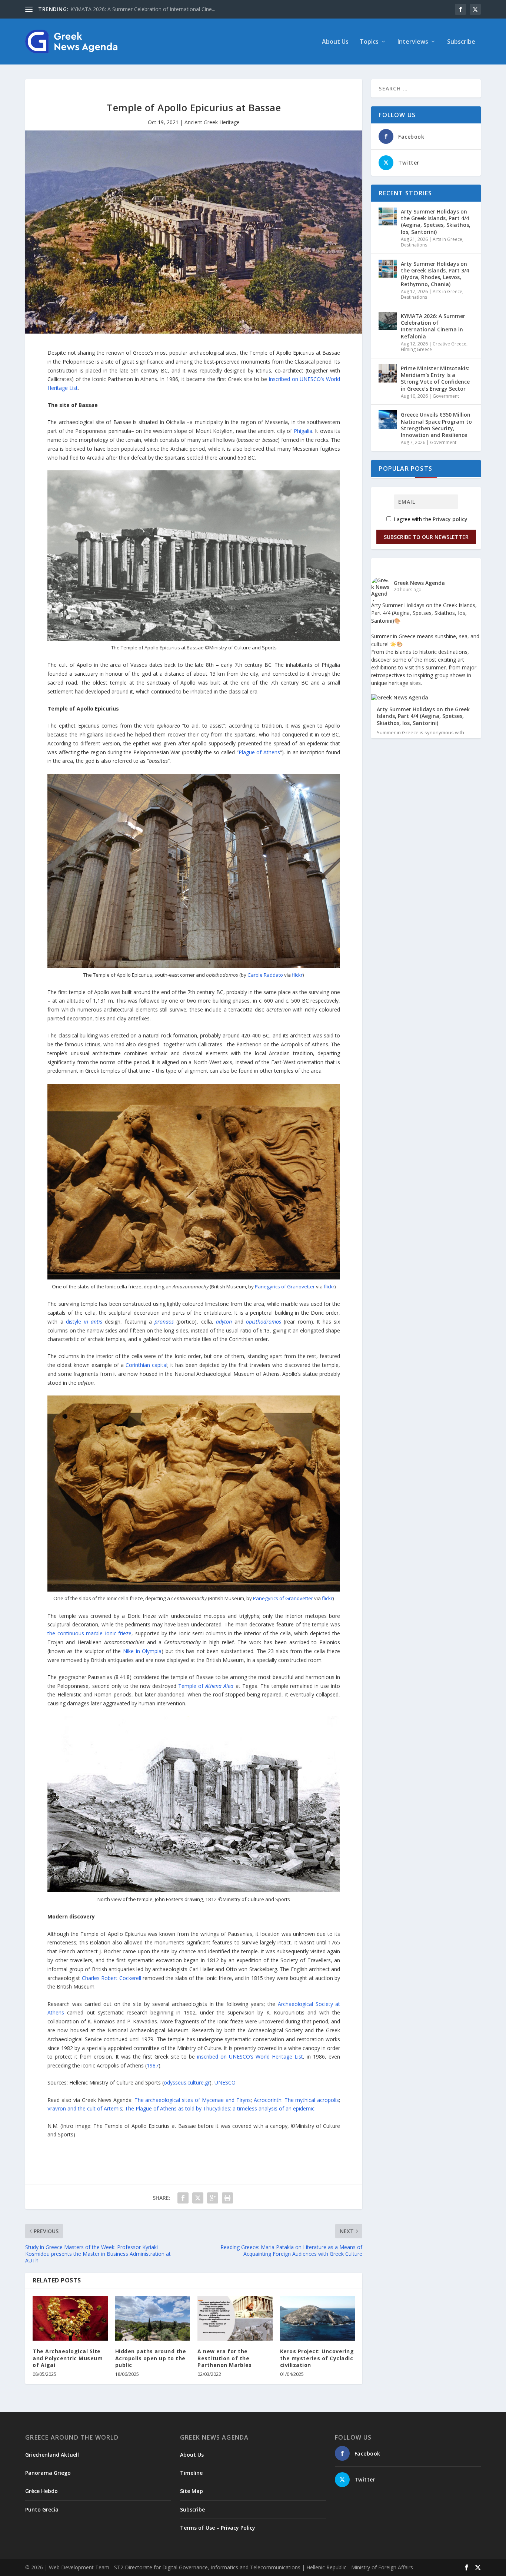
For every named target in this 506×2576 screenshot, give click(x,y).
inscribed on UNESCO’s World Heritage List (250, 2057)
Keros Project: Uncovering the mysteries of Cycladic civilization (317, 2358)
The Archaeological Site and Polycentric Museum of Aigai (68, 2358)
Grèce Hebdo (41, 2491)
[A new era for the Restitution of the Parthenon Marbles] (235, 2318)
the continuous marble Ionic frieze (89, 1633)
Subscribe (461, 42)
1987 (153, 2065)
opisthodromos (264, 1322)
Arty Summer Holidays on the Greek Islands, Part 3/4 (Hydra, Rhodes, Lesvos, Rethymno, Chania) (435, 274)
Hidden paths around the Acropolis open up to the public (151, 2358)
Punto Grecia (42, 2509)
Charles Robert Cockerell (111, 1978)
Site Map (192, 2491)
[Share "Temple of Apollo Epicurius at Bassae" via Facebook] (183, 2198)
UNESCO (225, 2082)
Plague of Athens (259, 752)
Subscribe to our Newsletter (426, 537)
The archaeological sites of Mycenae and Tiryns (193, 2100)
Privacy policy (450, 519)
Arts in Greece (447, 239)
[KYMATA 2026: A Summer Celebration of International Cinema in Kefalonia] (388, 321)
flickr (297, 975)
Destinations (414, 245)
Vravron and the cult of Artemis (85, 2108)
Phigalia (303, 431)
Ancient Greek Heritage (212, 122)
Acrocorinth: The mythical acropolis (297, 2100)
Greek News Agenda (419, 583)
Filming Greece (416, 349)
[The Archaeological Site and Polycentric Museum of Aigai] (70, 2318)
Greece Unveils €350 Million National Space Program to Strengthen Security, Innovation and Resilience (436, 425)
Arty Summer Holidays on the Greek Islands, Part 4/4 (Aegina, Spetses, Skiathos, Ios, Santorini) (436, 222)
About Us (335, 42)
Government (446, 396)
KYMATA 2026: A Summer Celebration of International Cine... (143, 9)
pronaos (164, 1322)
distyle (84, 1322)
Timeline (191, 2473)
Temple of (206, 1686)
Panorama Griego (48, 2473)
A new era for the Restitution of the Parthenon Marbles (225, 2358)
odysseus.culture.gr (187, 2082)
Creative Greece (450, 344)
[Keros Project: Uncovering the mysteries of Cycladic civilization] (318, 2318)
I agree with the (430, 519)
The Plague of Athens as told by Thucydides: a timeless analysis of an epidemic (220, 2108)
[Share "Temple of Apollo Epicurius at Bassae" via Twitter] (198, 2198)
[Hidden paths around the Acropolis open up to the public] (153, 2318)
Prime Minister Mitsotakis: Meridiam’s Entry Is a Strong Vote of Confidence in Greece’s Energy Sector (435, 378)
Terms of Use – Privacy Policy (218, 2528)
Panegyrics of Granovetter (285, 1287)
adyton (224, 1322)
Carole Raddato (265, 975)
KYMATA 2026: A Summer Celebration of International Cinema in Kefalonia (433, 326)
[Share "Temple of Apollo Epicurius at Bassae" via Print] (227, 2198)
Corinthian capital (147, 1365)
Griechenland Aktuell (52, 2455)
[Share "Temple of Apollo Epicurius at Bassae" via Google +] (213, 2198)
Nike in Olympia (142, 1651)
